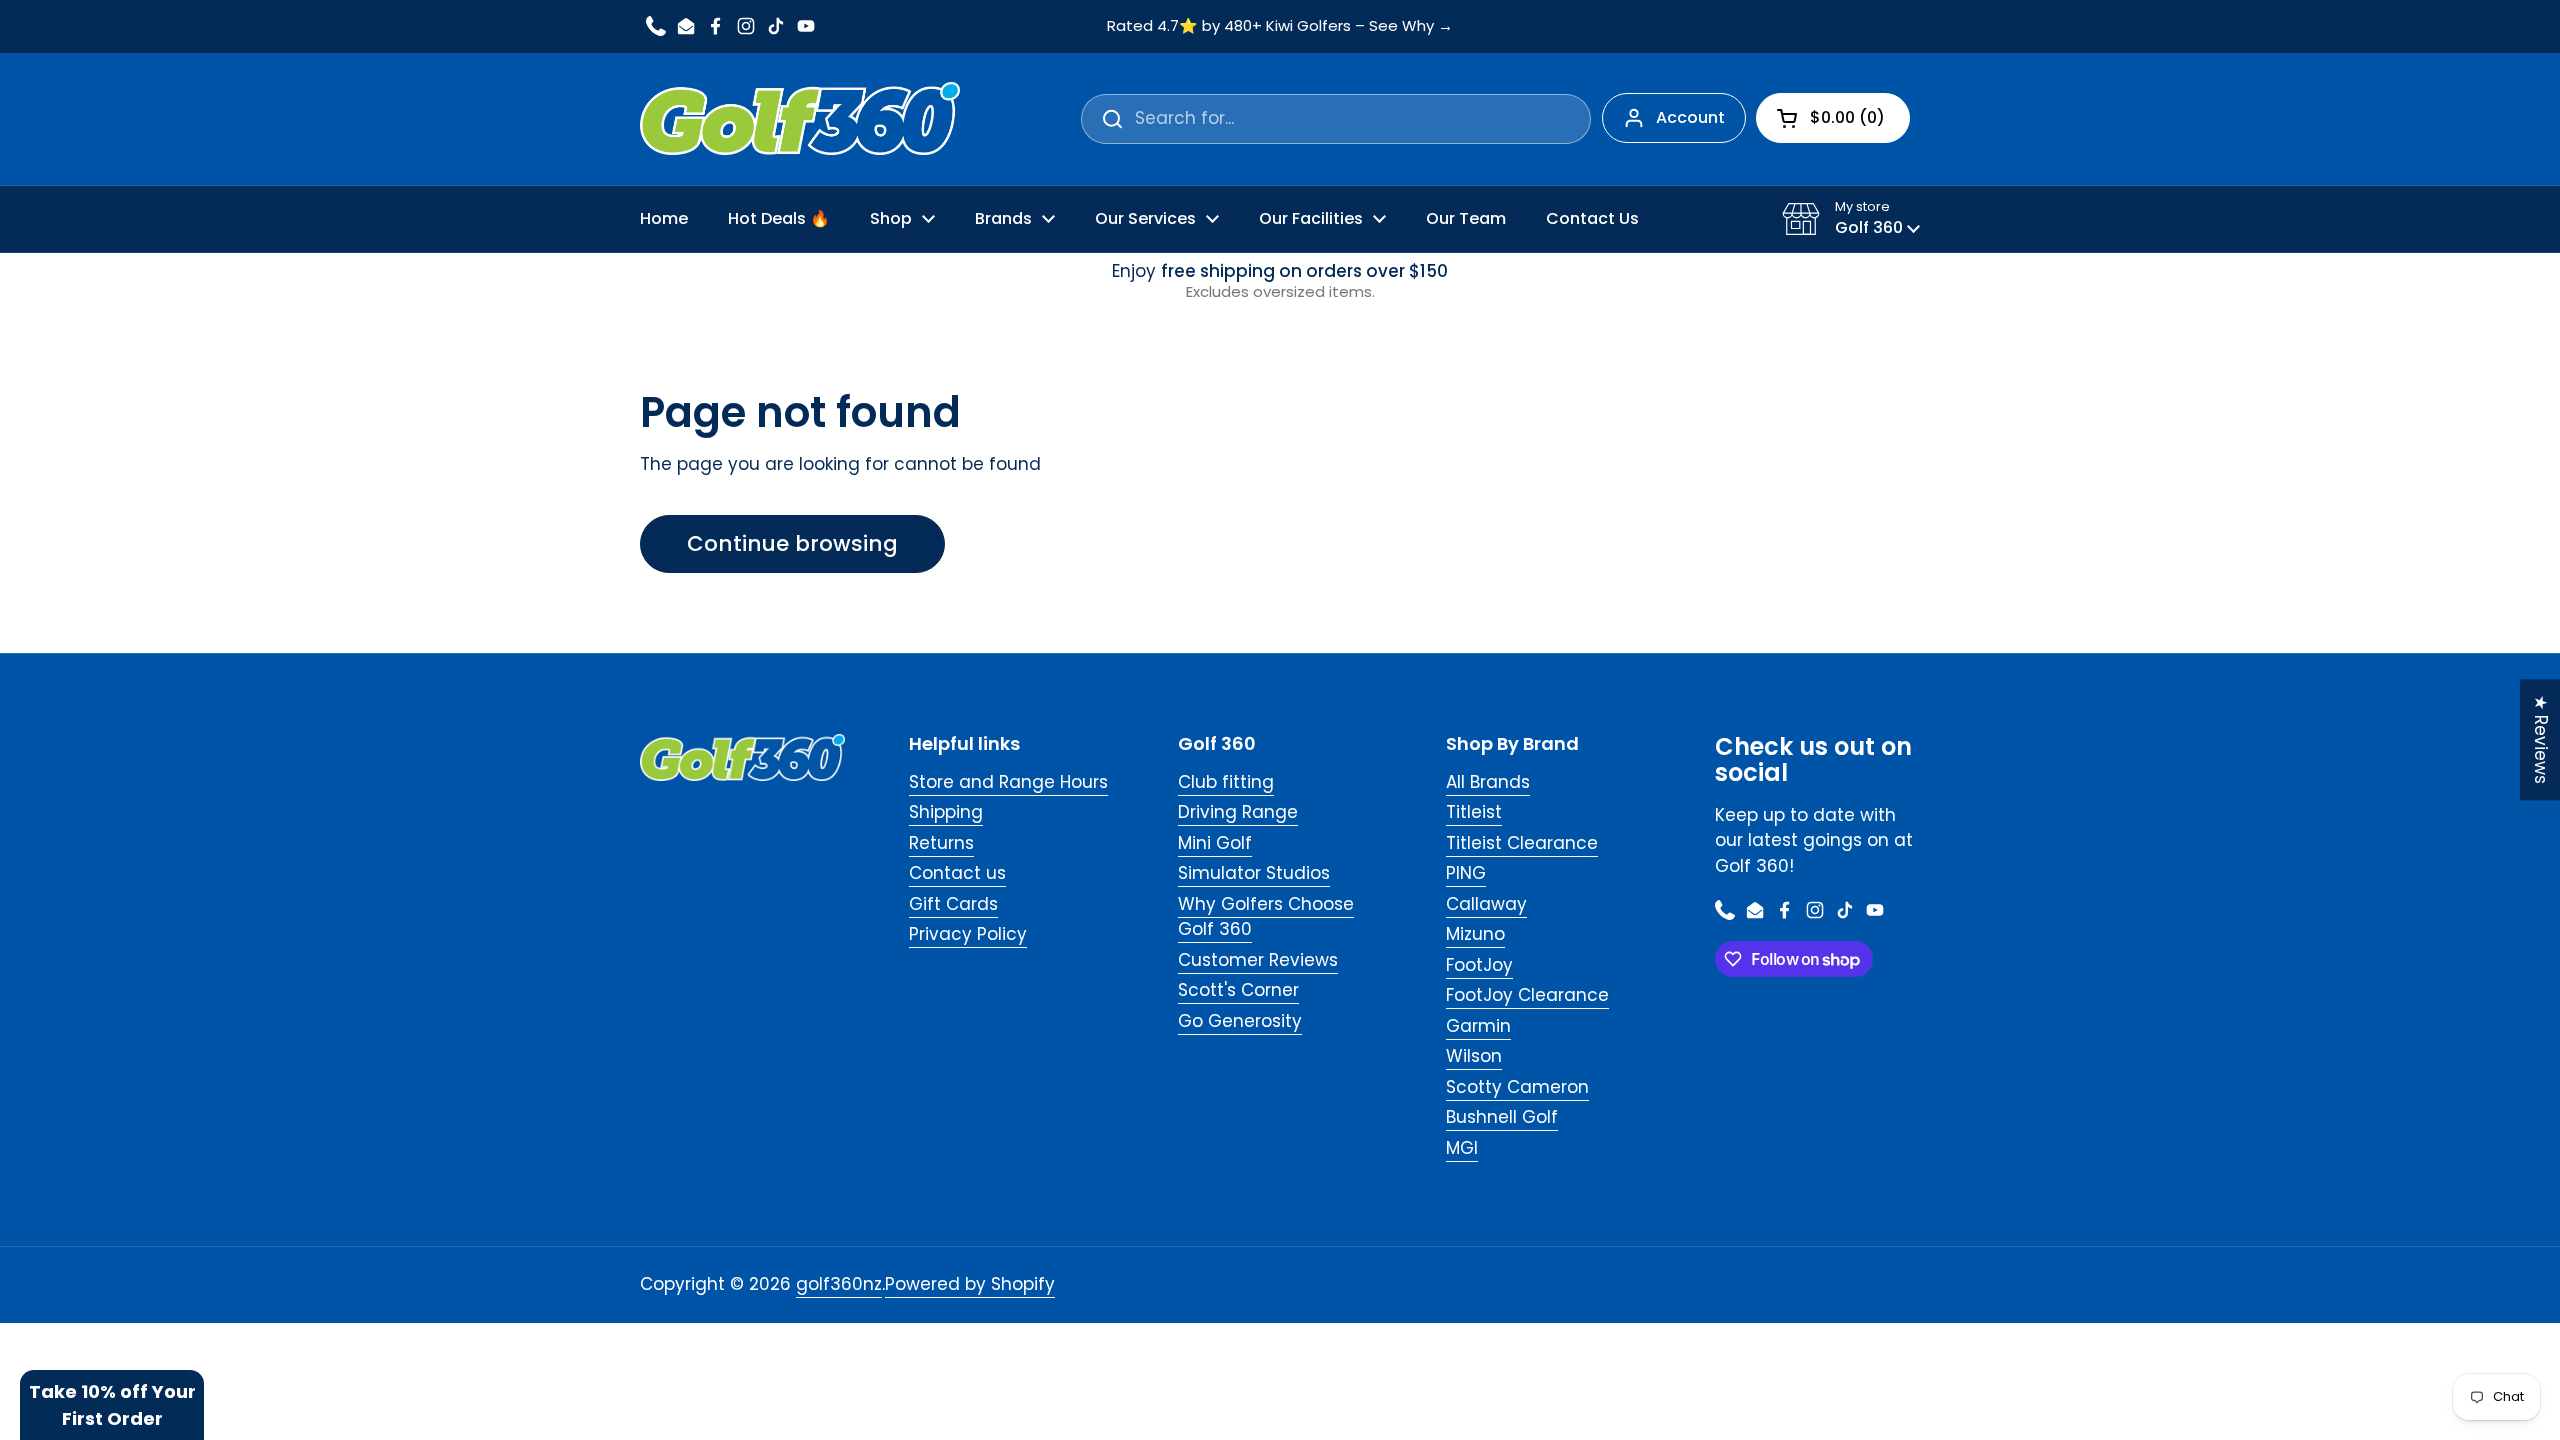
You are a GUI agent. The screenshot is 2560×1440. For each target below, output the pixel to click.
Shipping (946, 812)
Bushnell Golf (1502, 1117)
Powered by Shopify (970, 1284)
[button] (1851, 219)
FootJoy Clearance (1527, 995)
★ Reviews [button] (2541, 739)
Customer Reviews (1258, 960)
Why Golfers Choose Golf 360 (1266, 917)
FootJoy (1479, 965)
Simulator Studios (1254, 873)
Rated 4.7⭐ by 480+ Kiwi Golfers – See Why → (1280, 26)
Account (1690, 117)
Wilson (1474, 1056)
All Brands (1488, 782)
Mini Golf (1215, 843)
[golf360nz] (800, 119)
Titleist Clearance (1522, 843)
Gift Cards (953, 904)
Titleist (1474, 812)
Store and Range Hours (1008, 782)
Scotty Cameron (1517, 1087)
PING (1466, 873)
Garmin (1478, 1026)
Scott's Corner (1238, 990)
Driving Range (1238, 812)
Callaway (1486, 904)
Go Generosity (1240, 1021)
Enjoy (1280, 281)
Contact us (957, 873)
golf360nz (839, 1284)
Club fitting (1226, 782)
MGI (1462, 1148)
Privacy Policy (968, 934)
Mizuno (1475, 934)
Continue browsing (792, 543)
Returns (941, 843)
